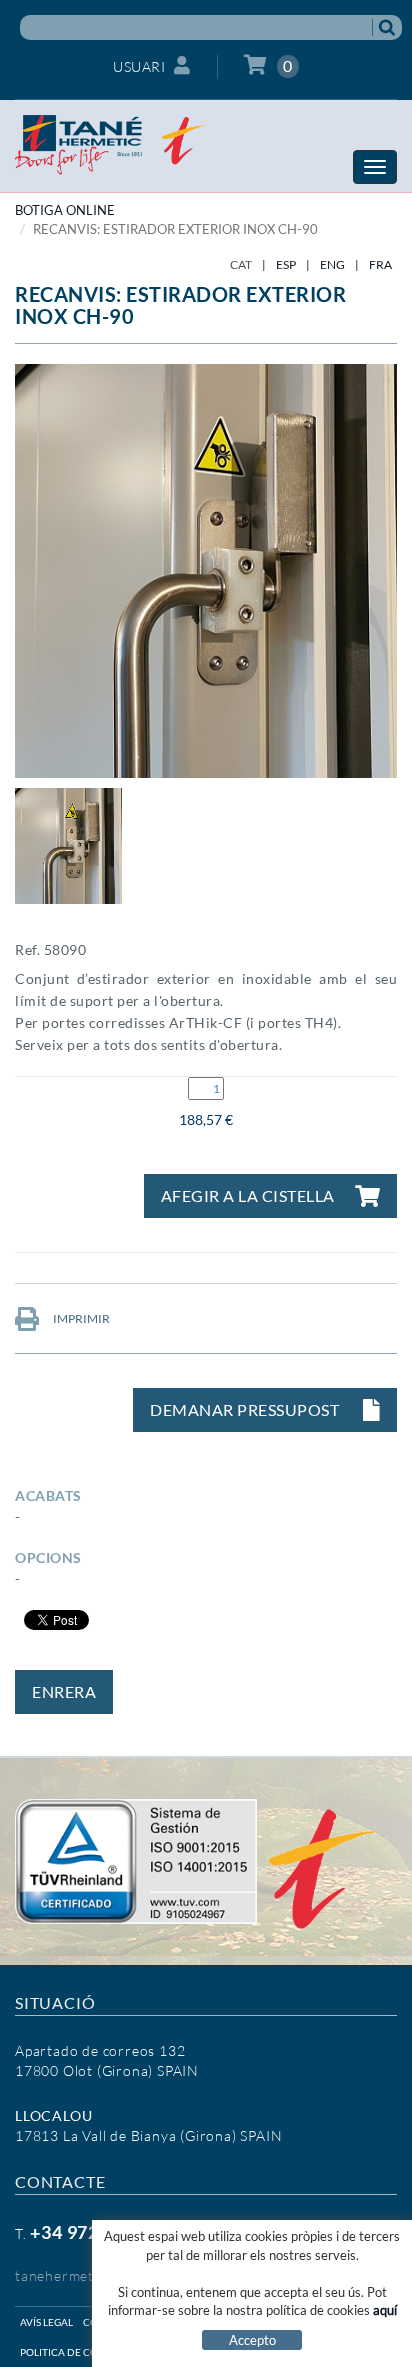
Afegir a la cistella (248, 1195)
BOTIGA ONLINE (65, 210)
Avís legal (46, 2322)
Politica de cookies (73, 2352)
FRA (380, 264)
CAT (241, 264)
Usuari (139, 66)
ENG (332, 264)
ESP (286, 264)
